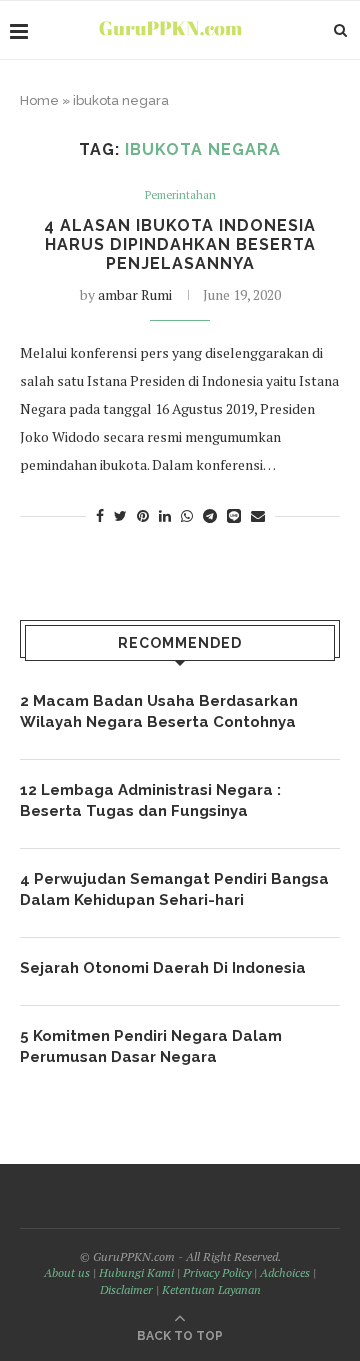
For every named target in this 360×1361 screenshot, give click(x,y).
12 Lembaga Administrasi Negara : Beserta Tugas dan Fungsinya (150, 800)
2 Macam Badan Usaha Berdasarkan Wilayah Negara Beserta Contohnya (159, 711)
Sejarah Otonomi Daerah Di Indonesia (163, 968)
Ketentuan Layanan (211, 1289)
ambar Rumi (135, 294)
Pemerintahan (180, 195)
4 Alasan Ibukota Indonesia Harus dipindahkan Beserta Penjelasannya (180, 244)
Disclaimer (126, 1289)
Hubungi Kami (136, 1272)
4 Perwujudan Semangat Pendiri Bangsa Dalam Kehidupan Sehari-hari (174, 889)
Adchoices (285, 1272)
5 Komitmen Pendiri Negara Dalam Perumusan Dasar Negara (151, 1046)
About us (67, 1272)
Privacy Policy (217, 1272)
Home (39, 100)
